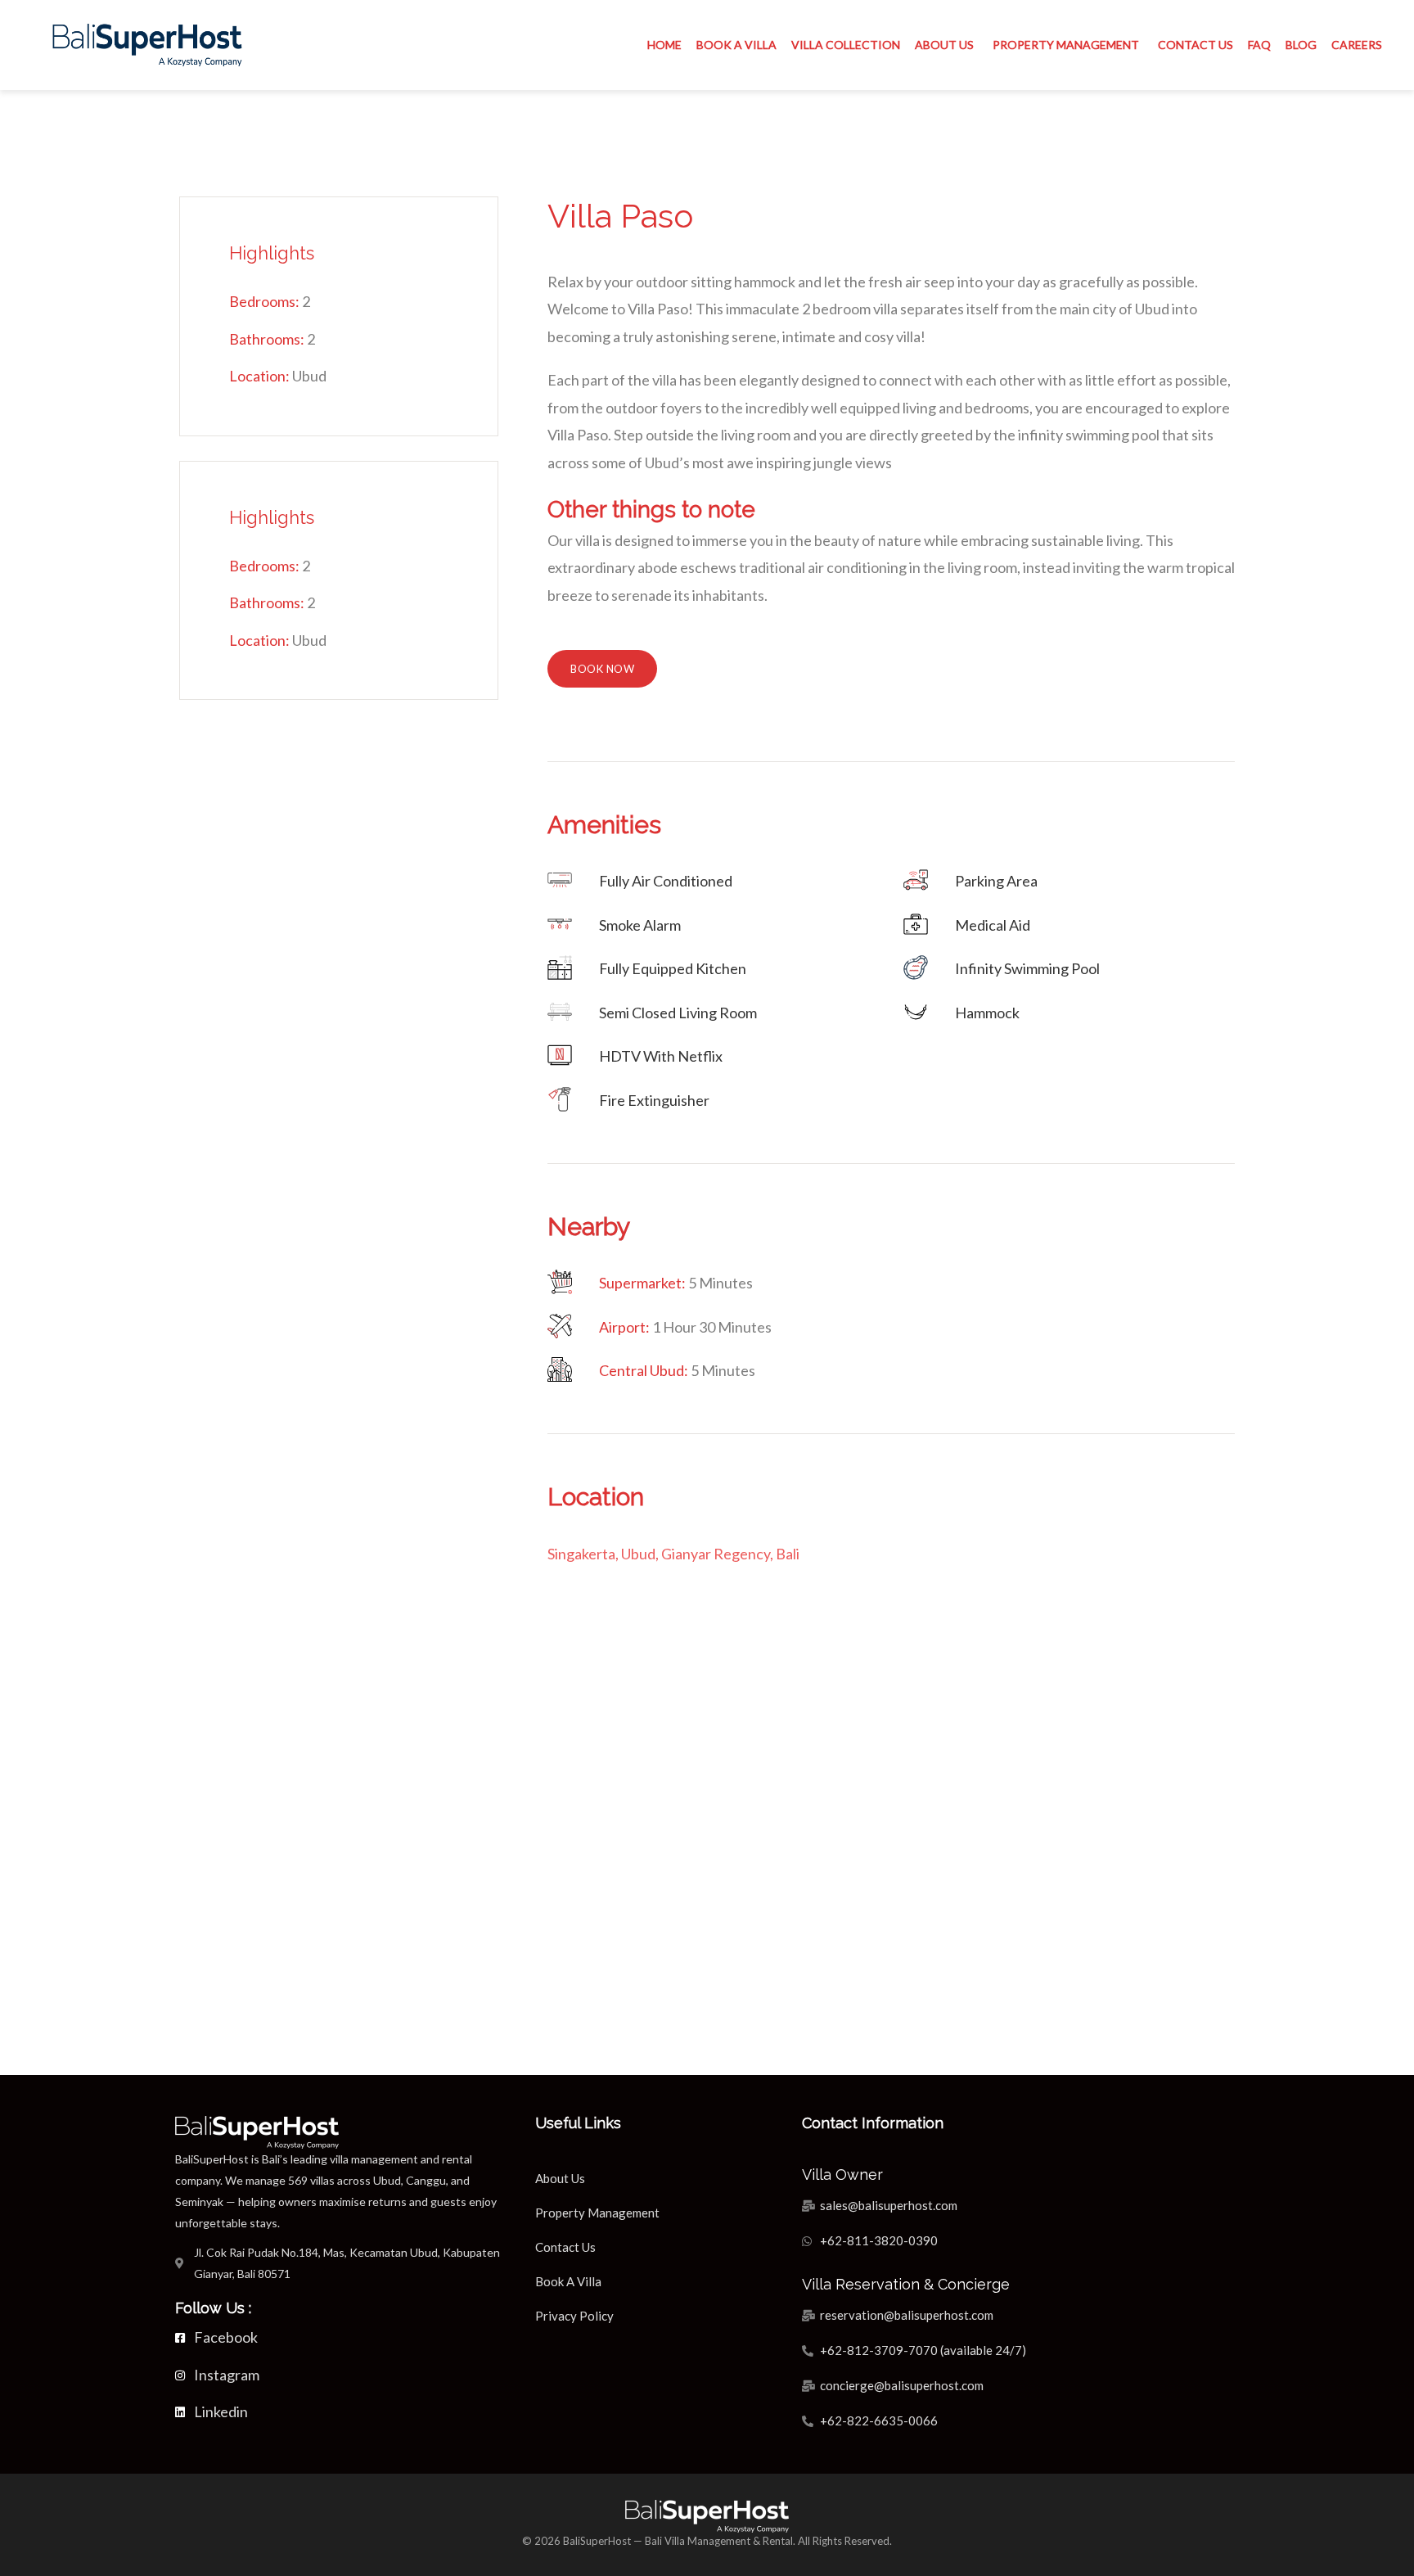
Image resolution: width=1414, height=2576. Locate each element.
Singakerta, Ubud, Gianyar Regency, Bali (673, 1554)
